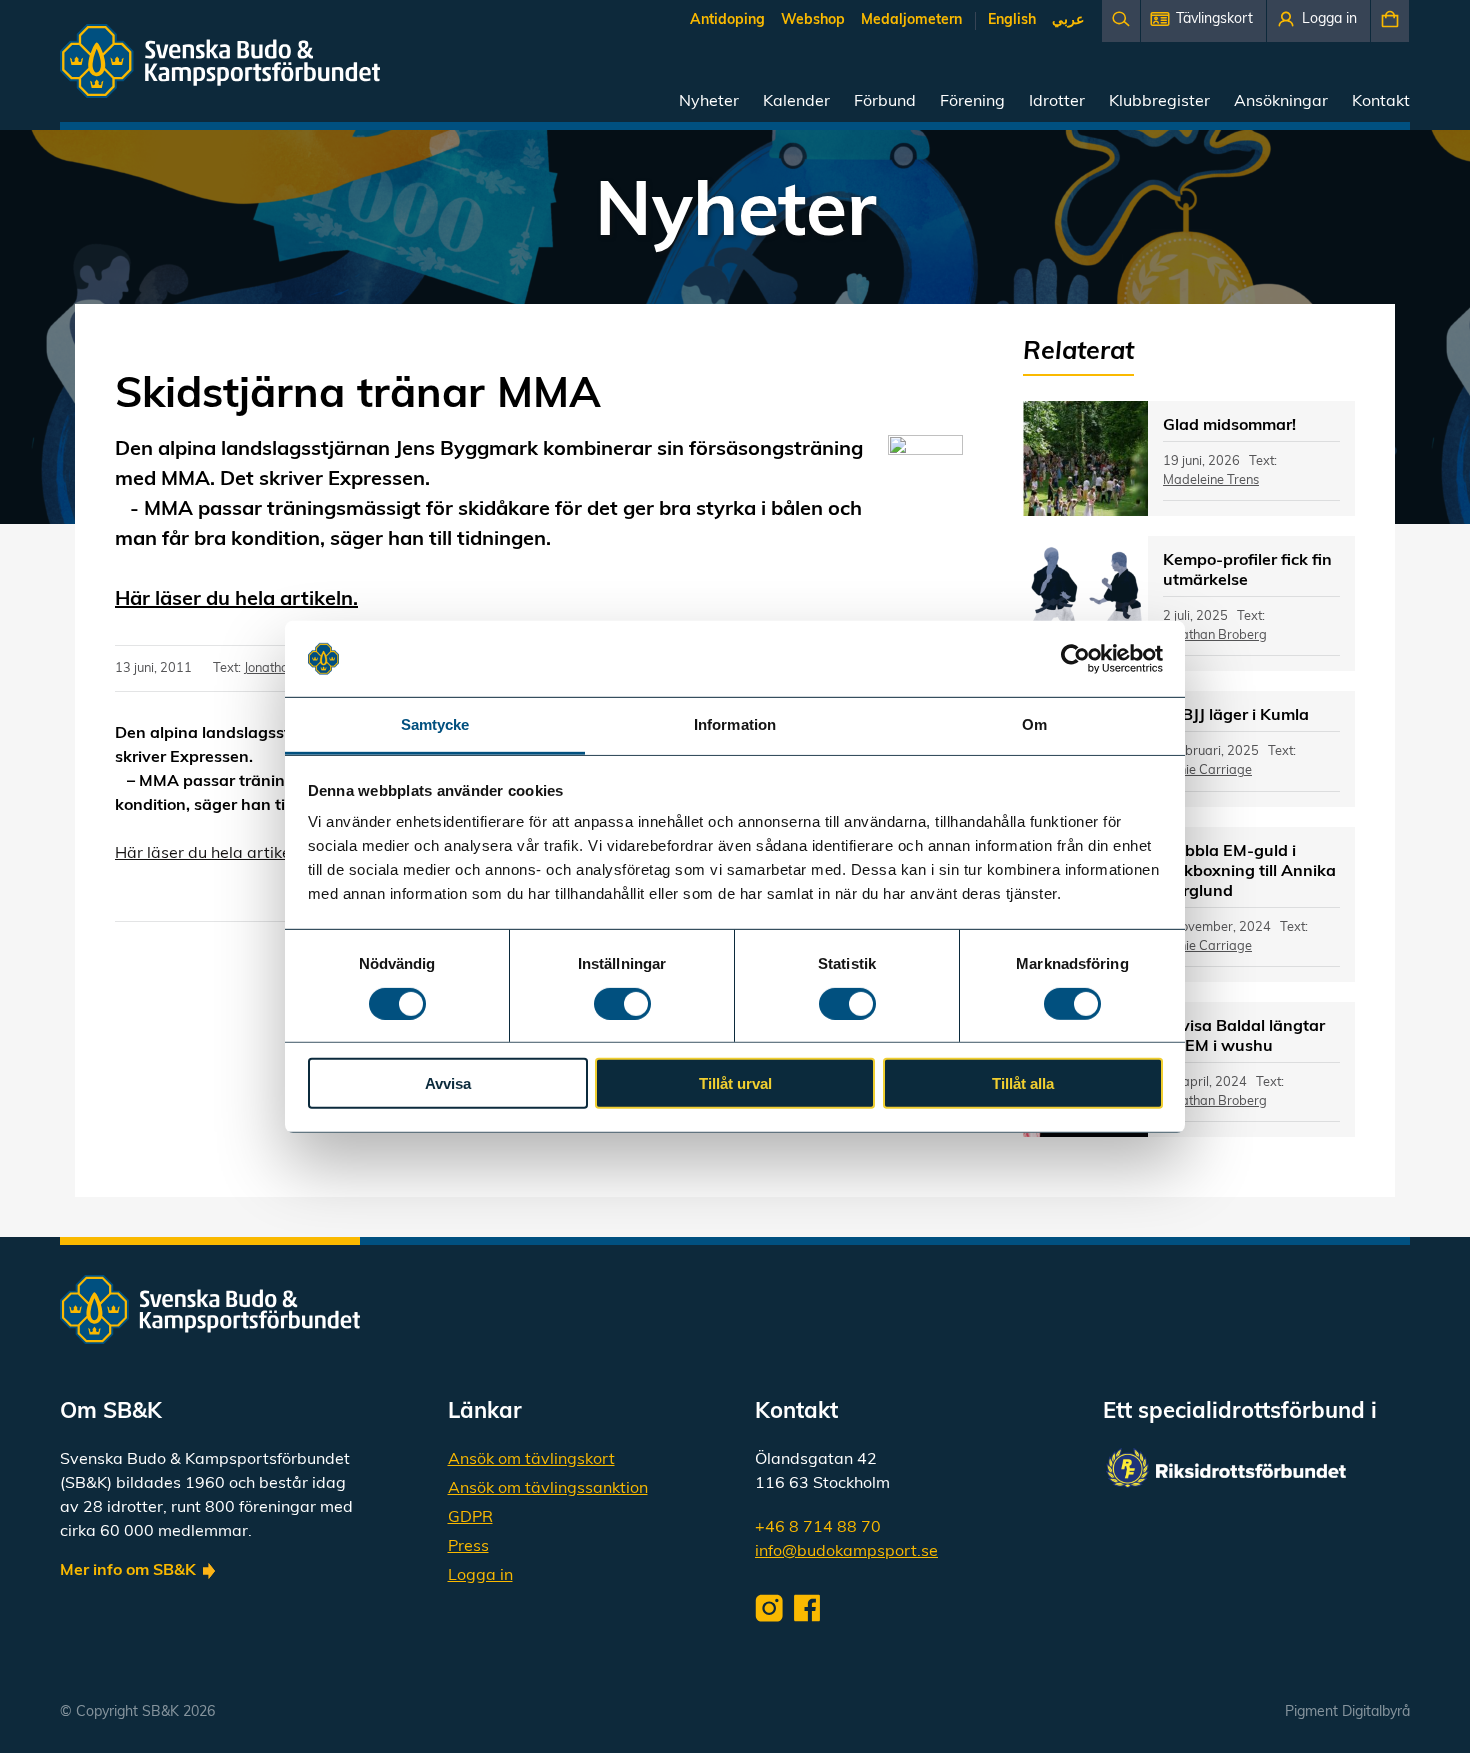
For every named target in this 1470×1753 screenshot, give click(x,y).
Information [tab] (735, 724)
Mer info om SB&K (128, 1571)
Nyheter (709, 102)
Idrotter (1057, 102)
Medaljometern (911, 20)
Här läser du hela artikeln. (236, 600)
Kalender (796, 102)
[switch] (622, 1003)
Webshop (813, 20)
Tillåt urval (735, 1083)
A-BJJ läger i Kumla (1236, 716)
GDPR (470, 1518)
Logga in (480, 1576)
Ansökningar (1281, 102)
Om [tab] (1034, 724)
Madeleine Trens (1211, 480)
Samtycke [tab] (435, 724)
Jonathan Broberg (1215, 635)
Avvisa (448, 1083)
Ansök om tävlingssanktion (548, 1489)
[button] (1203, 21)
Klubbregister (1159, 102)
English (1012, 20)
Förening (972, 102)
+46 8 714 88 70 (818, 1528)
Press (468, 1547)
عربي (1068, 20)
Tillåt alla (1023, 1083)
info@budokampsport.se (846, 1552)
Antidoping (727, 20)
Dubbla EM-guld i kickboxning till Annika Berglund (1249, 872)
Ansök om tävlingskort (531, 1460)
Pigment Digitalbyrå (1347, 1712)
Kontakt (1381, 102)
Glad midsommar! (1229, 426)
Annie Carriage (1207, 770)
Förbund (885, 102)
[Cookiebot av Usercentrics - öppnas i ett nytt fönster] (1075, 659)
